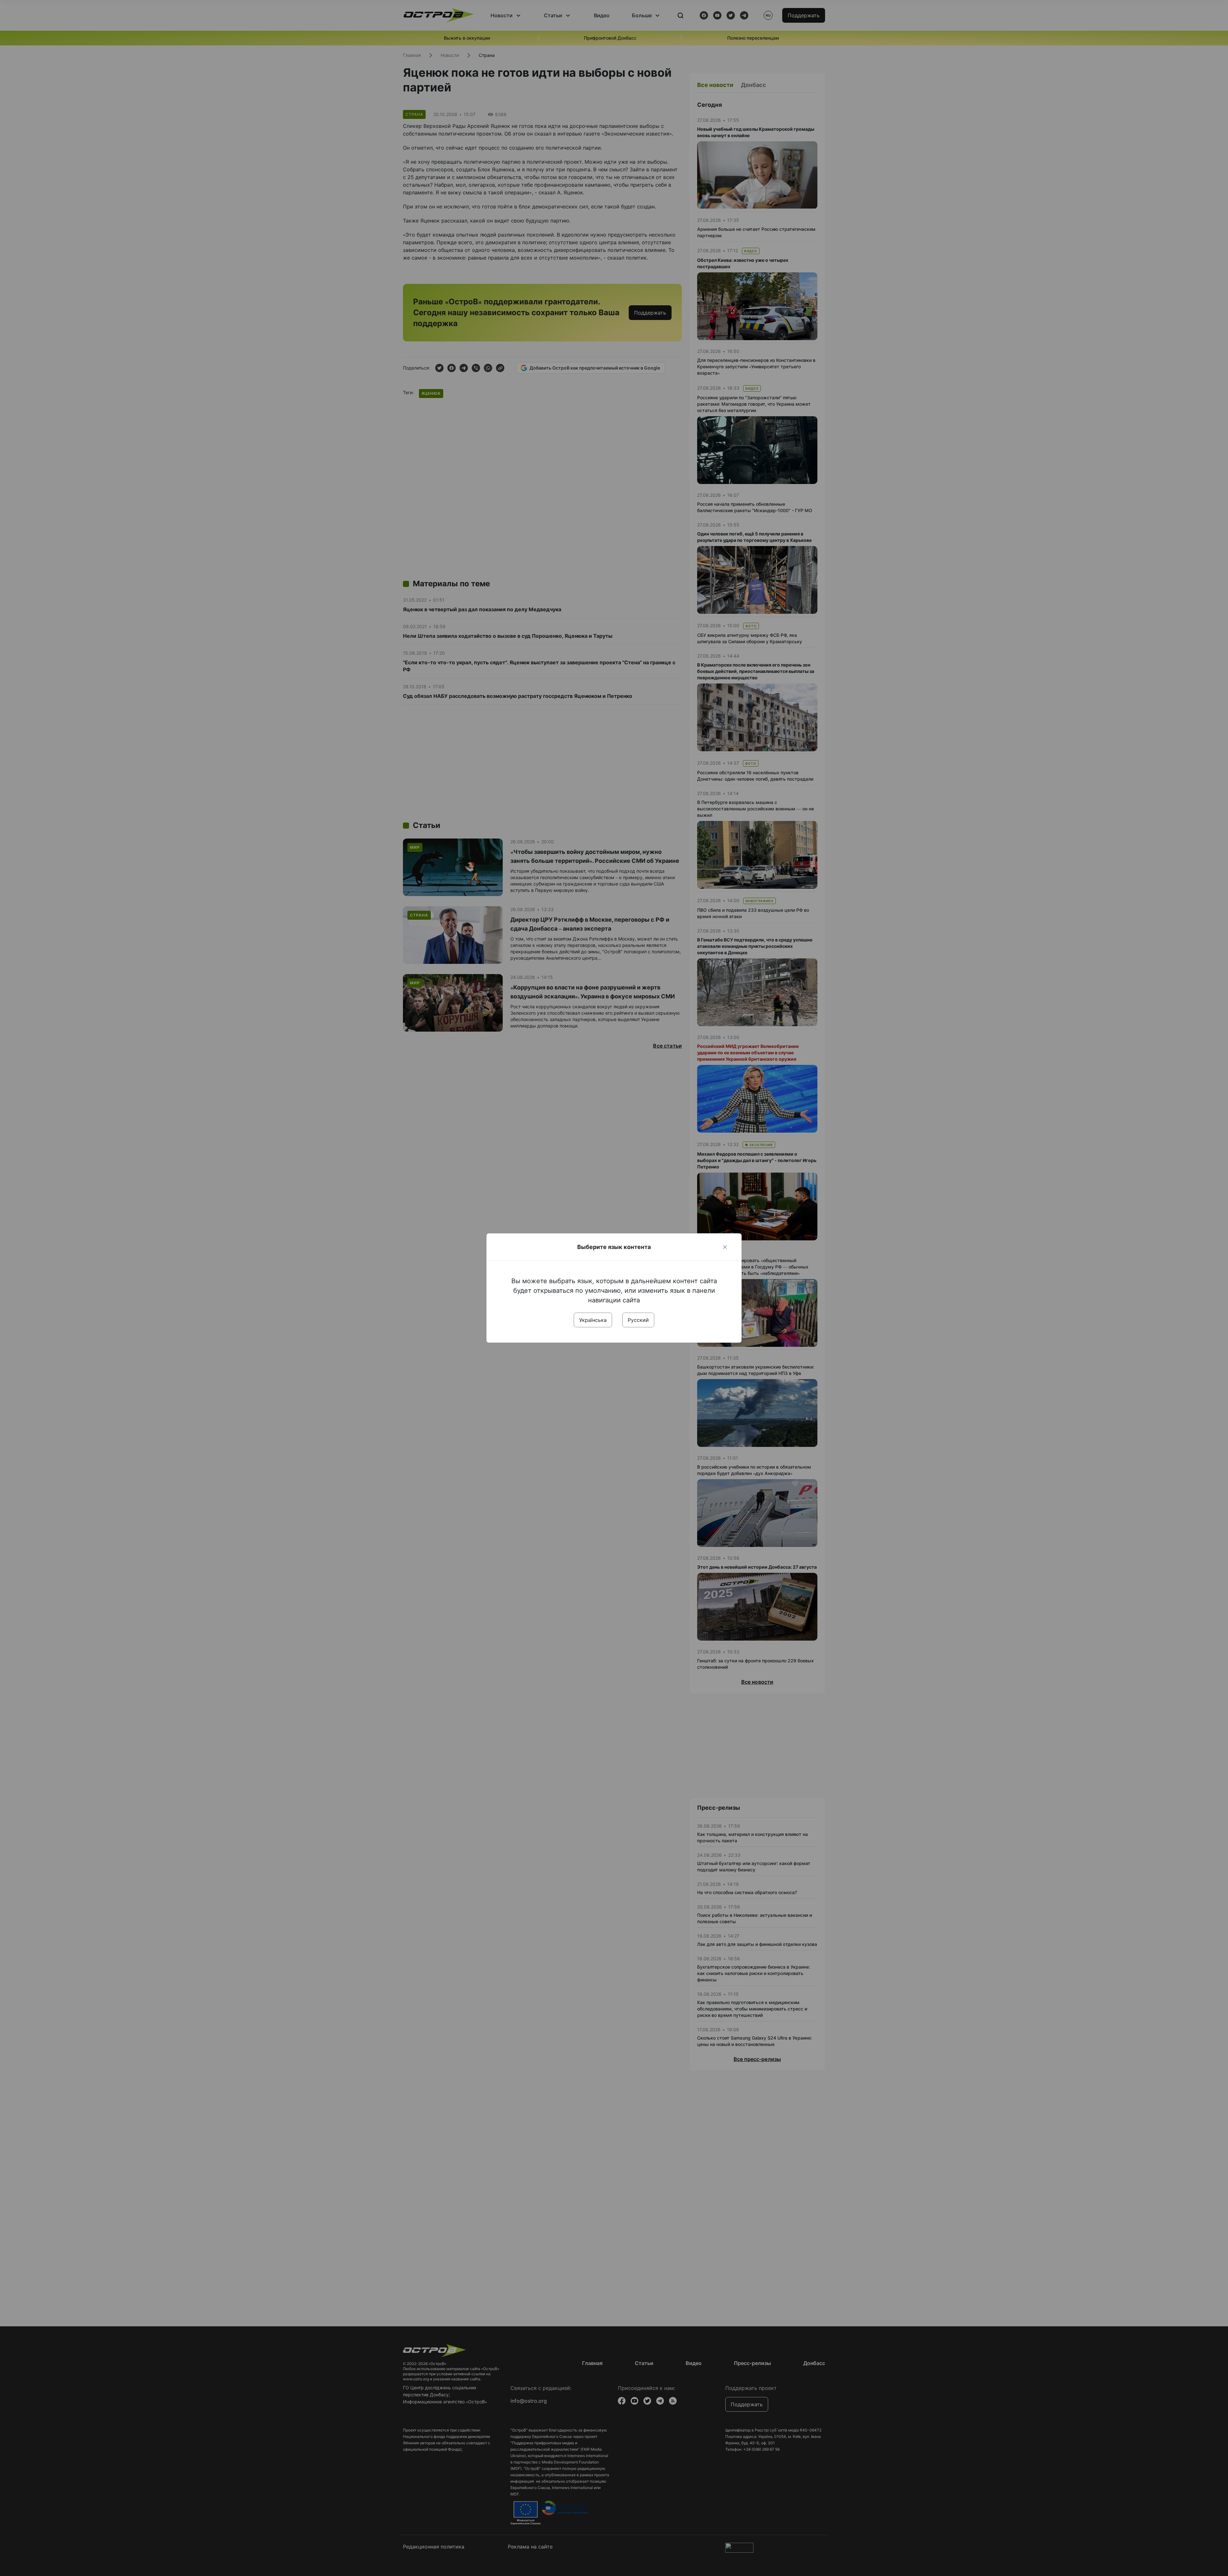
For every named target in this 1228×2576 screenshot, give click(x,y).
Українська (593, 1320)
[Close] (725, 1247)
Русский (638, 1320)
